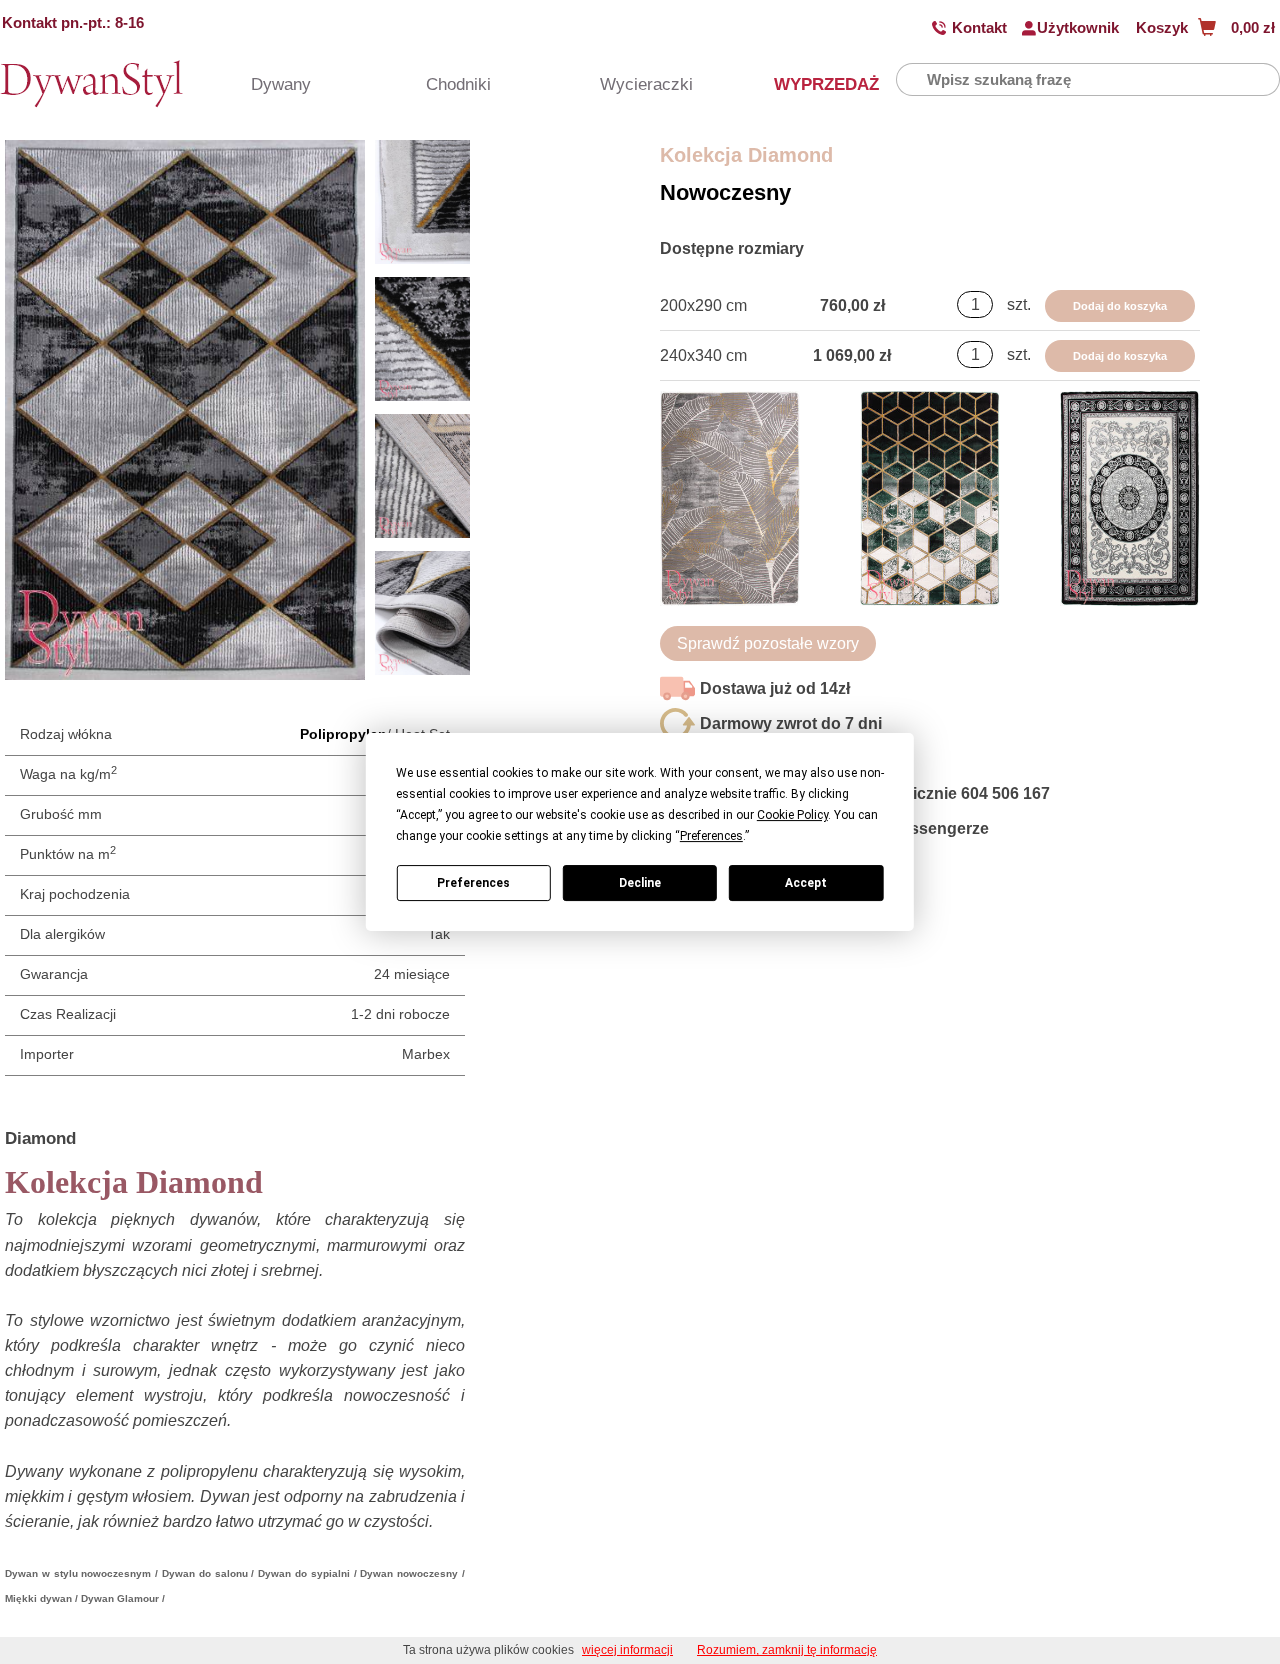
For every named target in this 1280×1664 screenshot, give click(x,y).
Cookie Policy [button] (792, 815)
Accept (806, 883)
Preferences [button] (711, 836)
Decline (640, 883)
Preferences (473, 883)
